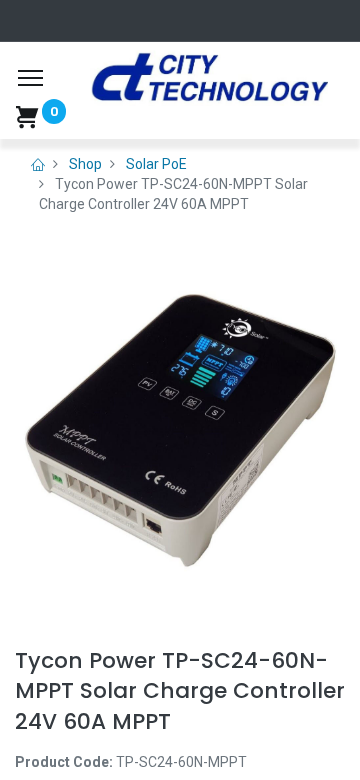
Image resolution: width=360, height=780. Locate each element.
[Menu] (30, 78)
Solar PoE (156, 164)
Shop (85, 164)
